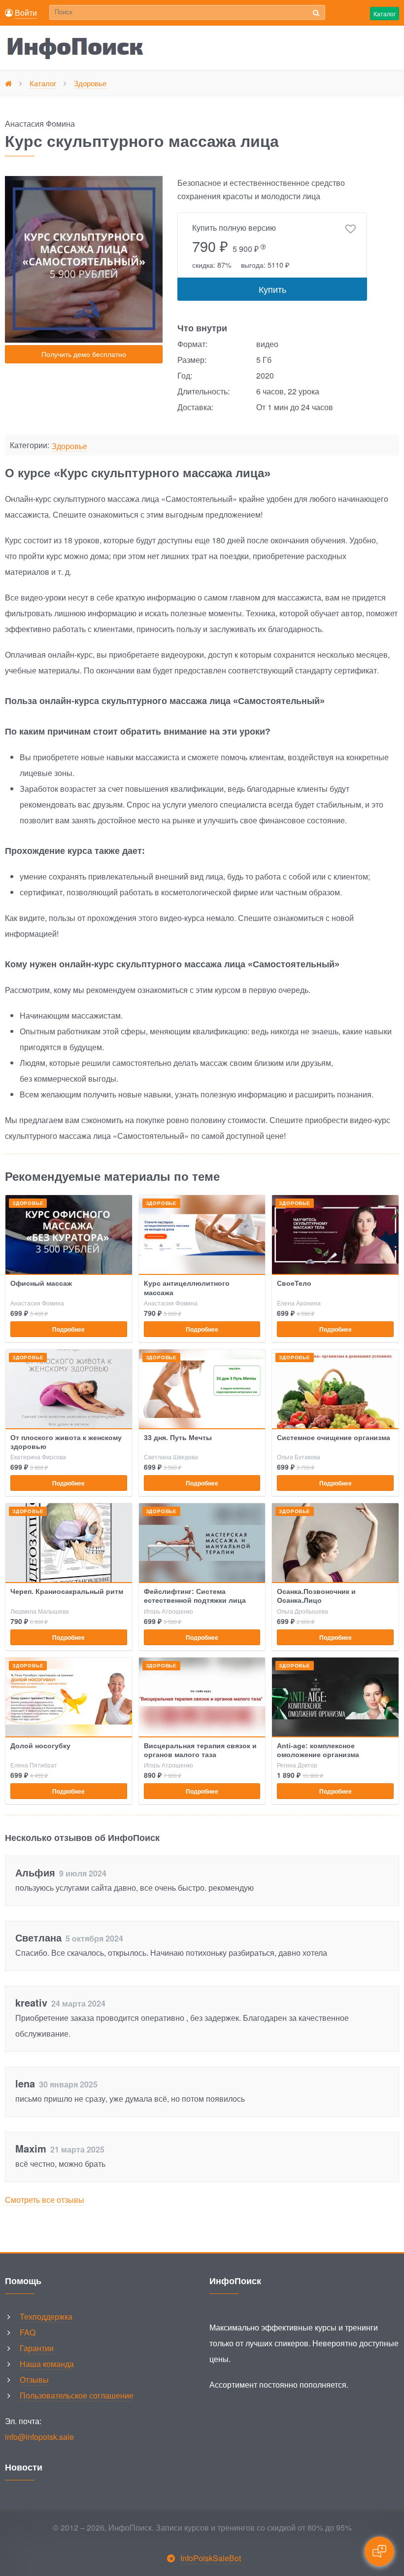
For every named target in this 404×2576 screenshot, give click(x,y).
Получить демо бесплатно (84, 354)
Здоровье (69, 446)
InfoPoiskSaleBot (211, 2558)
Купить (272, 289)
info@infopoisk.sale (39, 2437)
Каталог (385, 14)
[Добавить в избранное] (351, 229)
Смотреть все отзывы (45, 2200)
